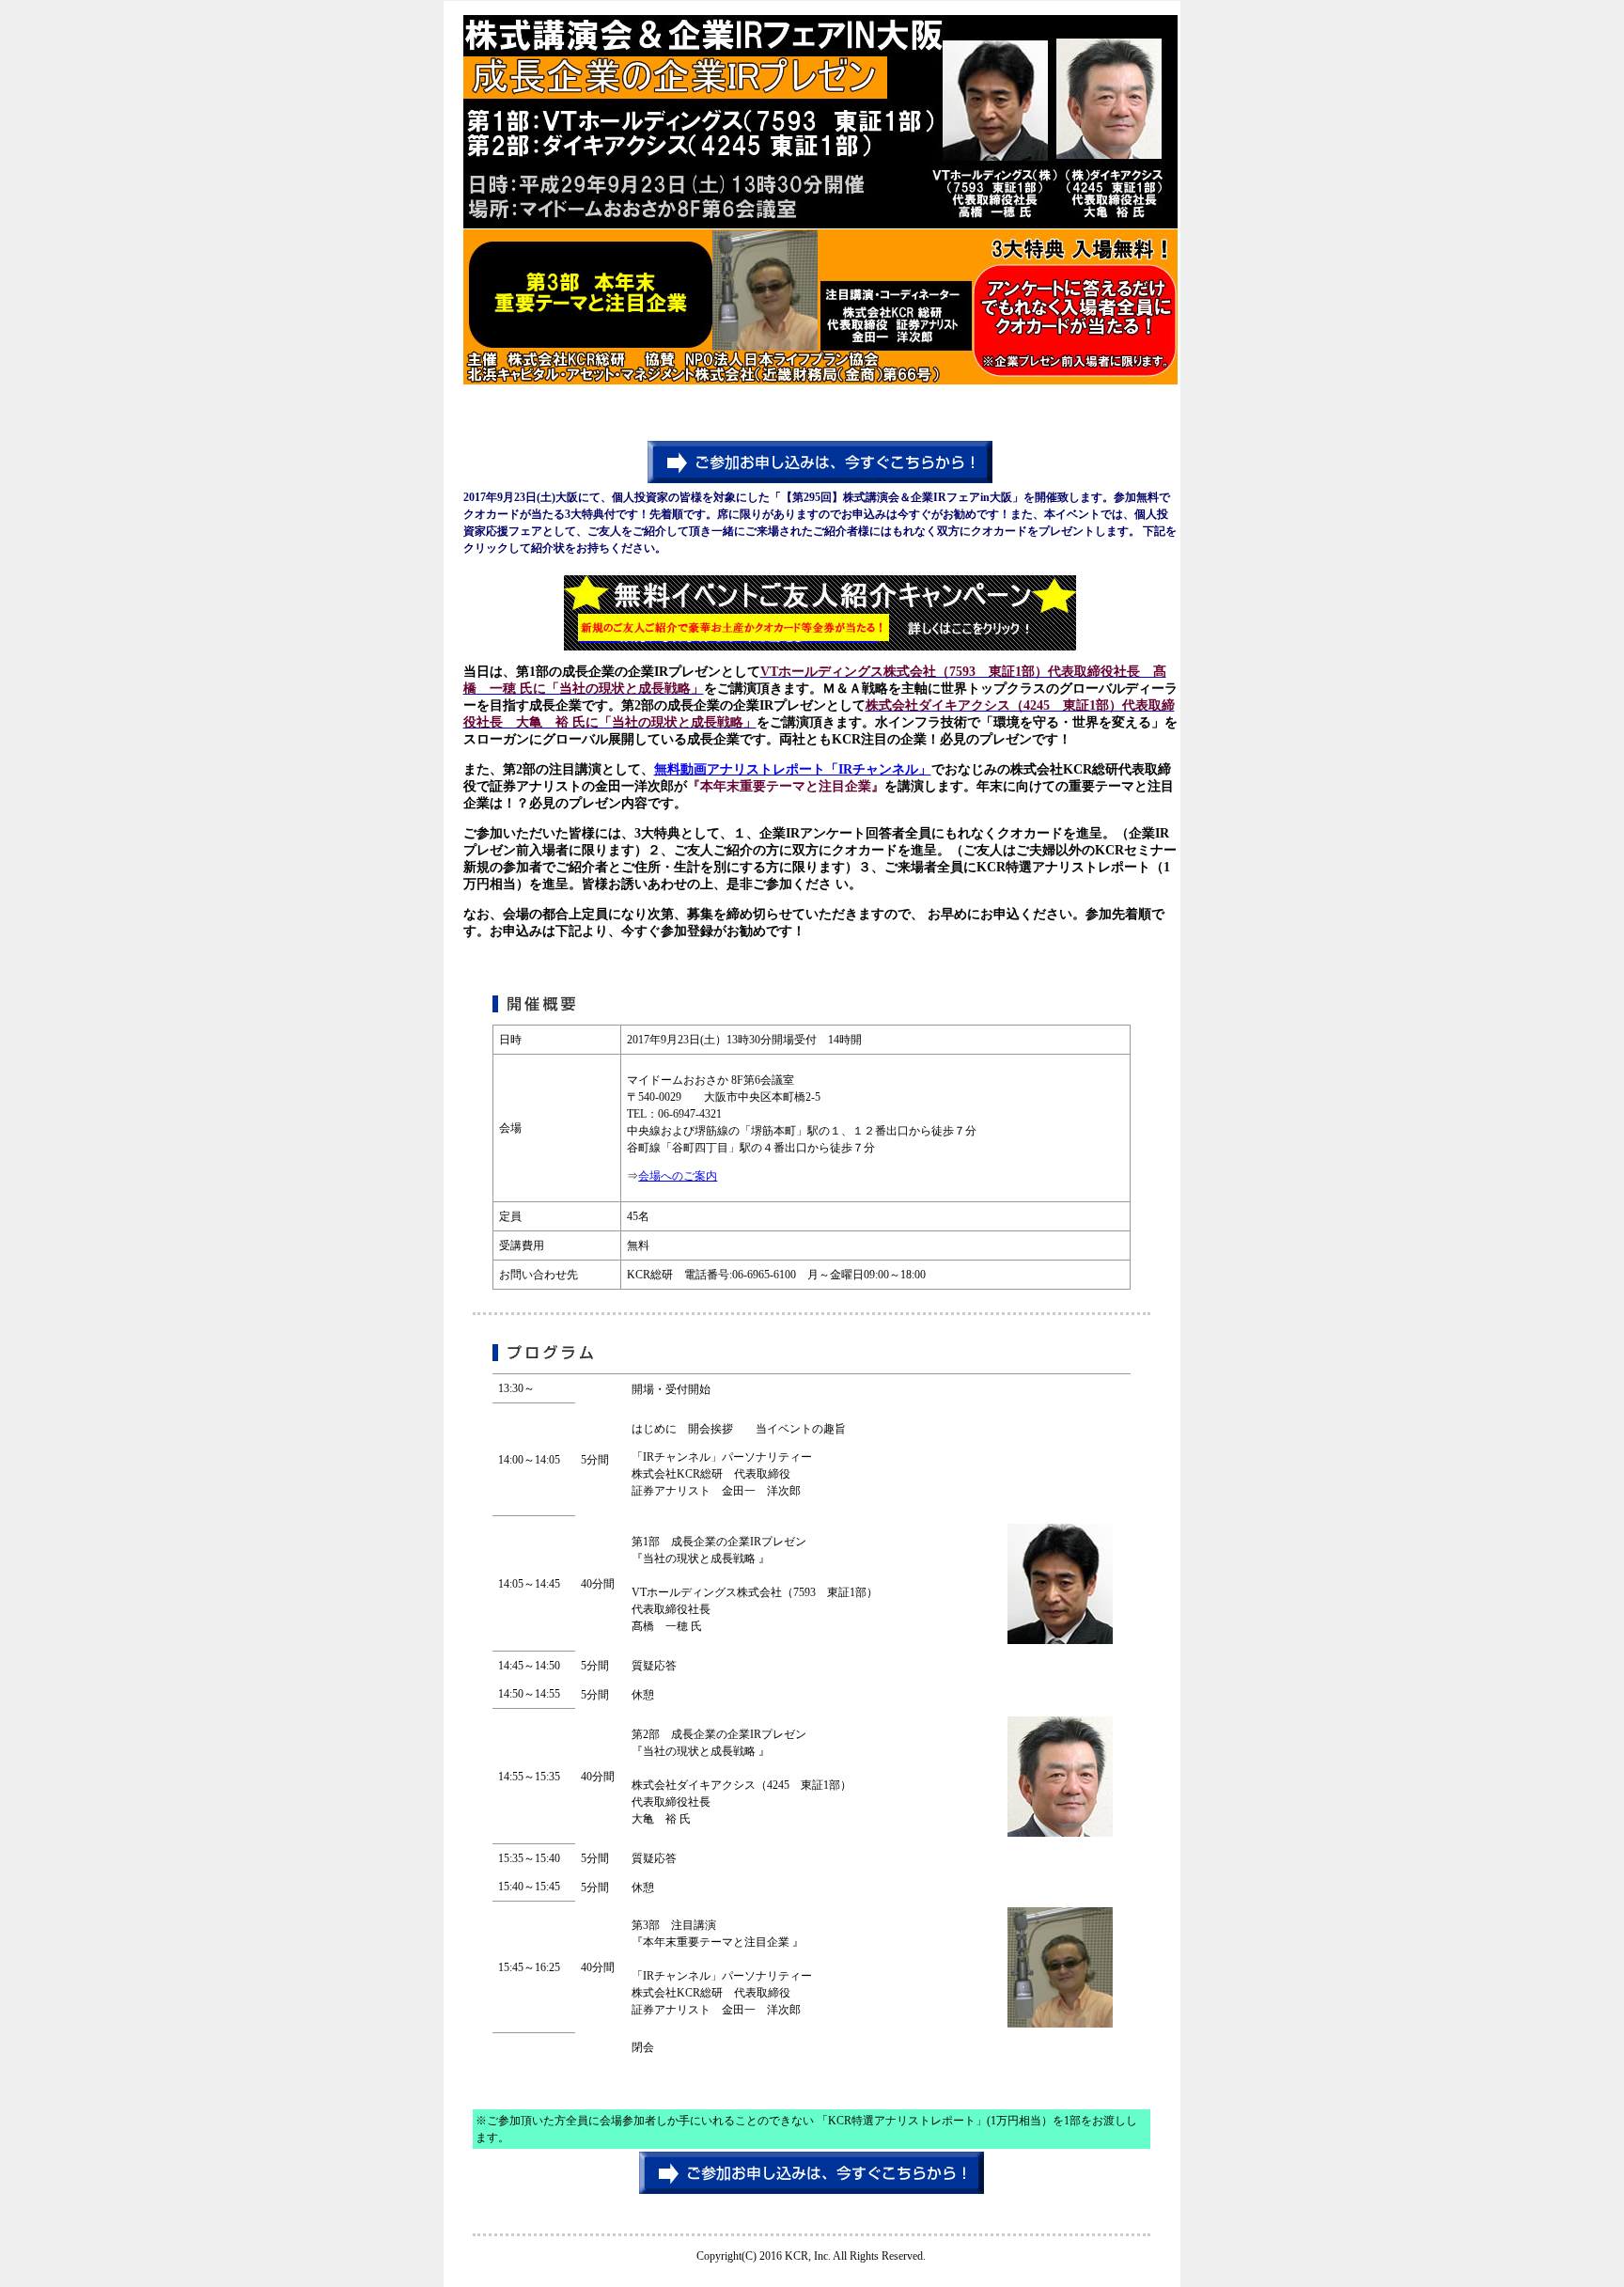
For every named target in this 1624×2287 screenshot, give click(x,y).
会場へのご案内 (678, 1176)
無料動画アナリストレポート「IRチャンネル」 (793, 769)
